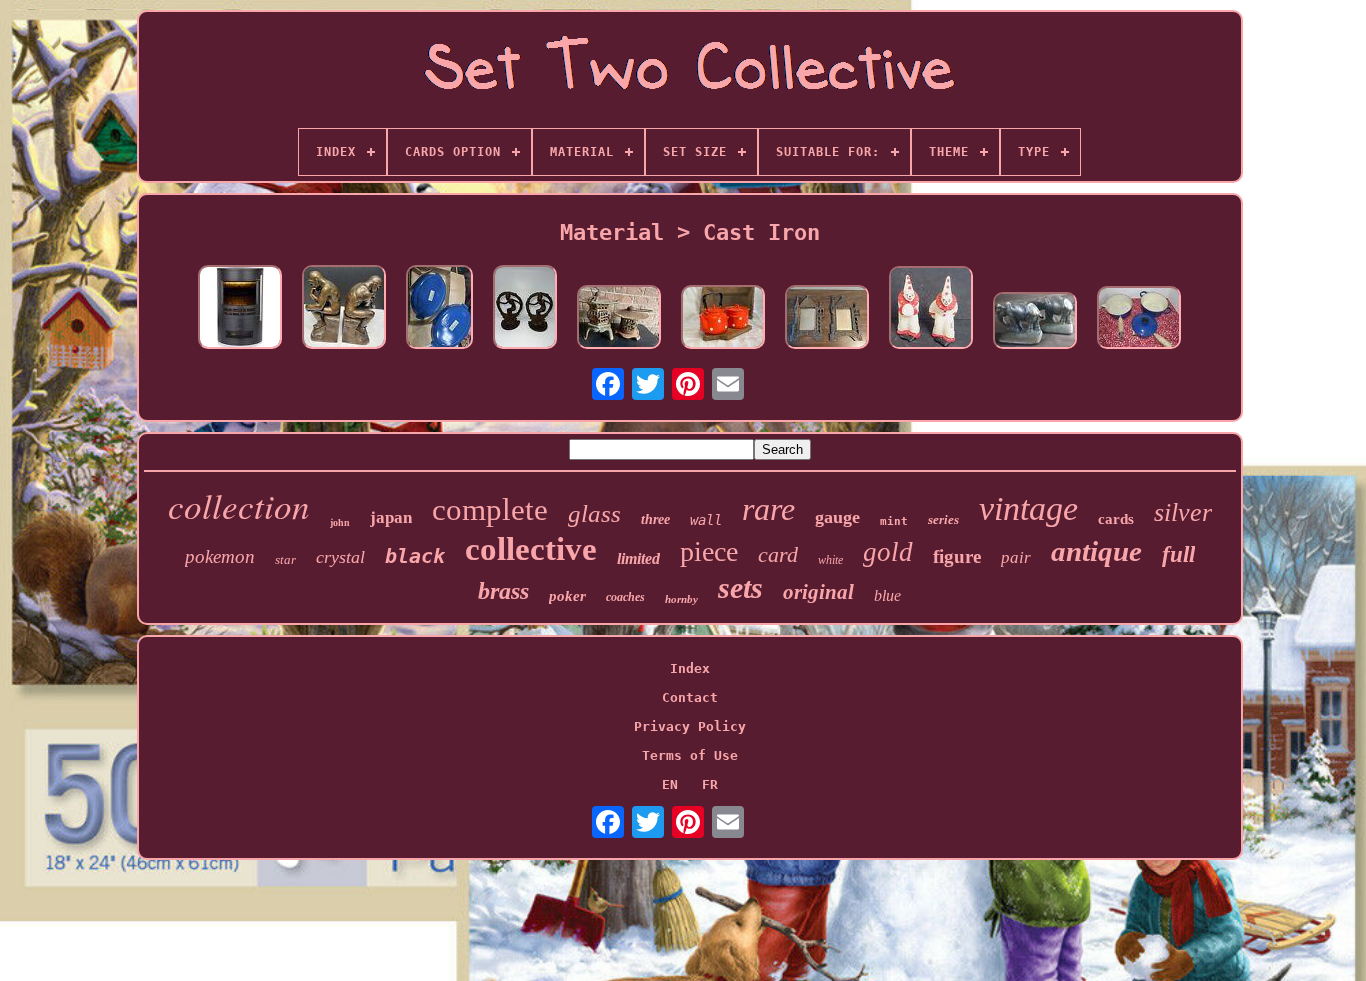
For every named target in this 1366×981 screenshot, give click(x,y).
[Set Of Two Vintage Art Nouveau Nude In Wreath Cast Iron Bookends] (525, 308)
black (415, 556)
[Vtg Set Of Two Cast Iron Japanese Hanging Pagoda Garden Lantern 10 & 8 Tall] (619, 318)
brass (503, 591)
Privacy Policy (690, 726)
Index (690, 668)
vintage (1028, 508)
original (818, 592)
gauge (837, 517)
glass (594, 513)
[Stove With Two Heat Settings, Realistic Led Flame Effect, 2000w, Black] (240, 308)
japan (391, 517)
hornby (681, 599)
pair (1016, 557)
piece (709, 551)
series (943, 519)
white (830, 560)
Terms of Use (690, 755)
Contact (690, 697)
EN (670, 784)
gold (888, 552)
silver (1183, 512)
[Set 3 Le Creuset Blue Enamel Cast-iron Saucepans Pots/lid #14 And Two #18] (1139, 319)
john (340, 522)
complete (490, 509)
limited (638, 558)
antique (1096, 551)
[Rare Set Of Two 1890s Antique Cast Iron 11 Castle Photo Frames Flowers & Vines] (827, 318)
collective (531, 549)
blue (887, 595)
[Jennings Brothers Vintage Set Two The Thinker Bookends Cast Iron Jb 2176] (344, 308)
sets (740, 587)
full (1178, 554)
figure (957, 556)
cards (1116, 519)
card (778, 554)
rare (768, 509)
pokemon (220, 556)
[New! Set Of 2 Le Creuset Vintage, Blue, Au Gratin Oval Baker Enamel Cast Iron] (439, 308)
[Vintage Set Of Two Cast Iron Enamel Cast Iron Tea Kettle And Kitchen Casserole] (723, 318)
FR (710, 784)
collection (239, 505)
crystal (340, 557)
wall (706, 520)
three (655, 519)
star (285, 559)
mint (894, 521)
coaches (625, 597)
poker (567, 596)
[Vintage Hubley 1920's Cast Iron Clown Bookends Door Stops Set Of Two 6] (931, 309)
